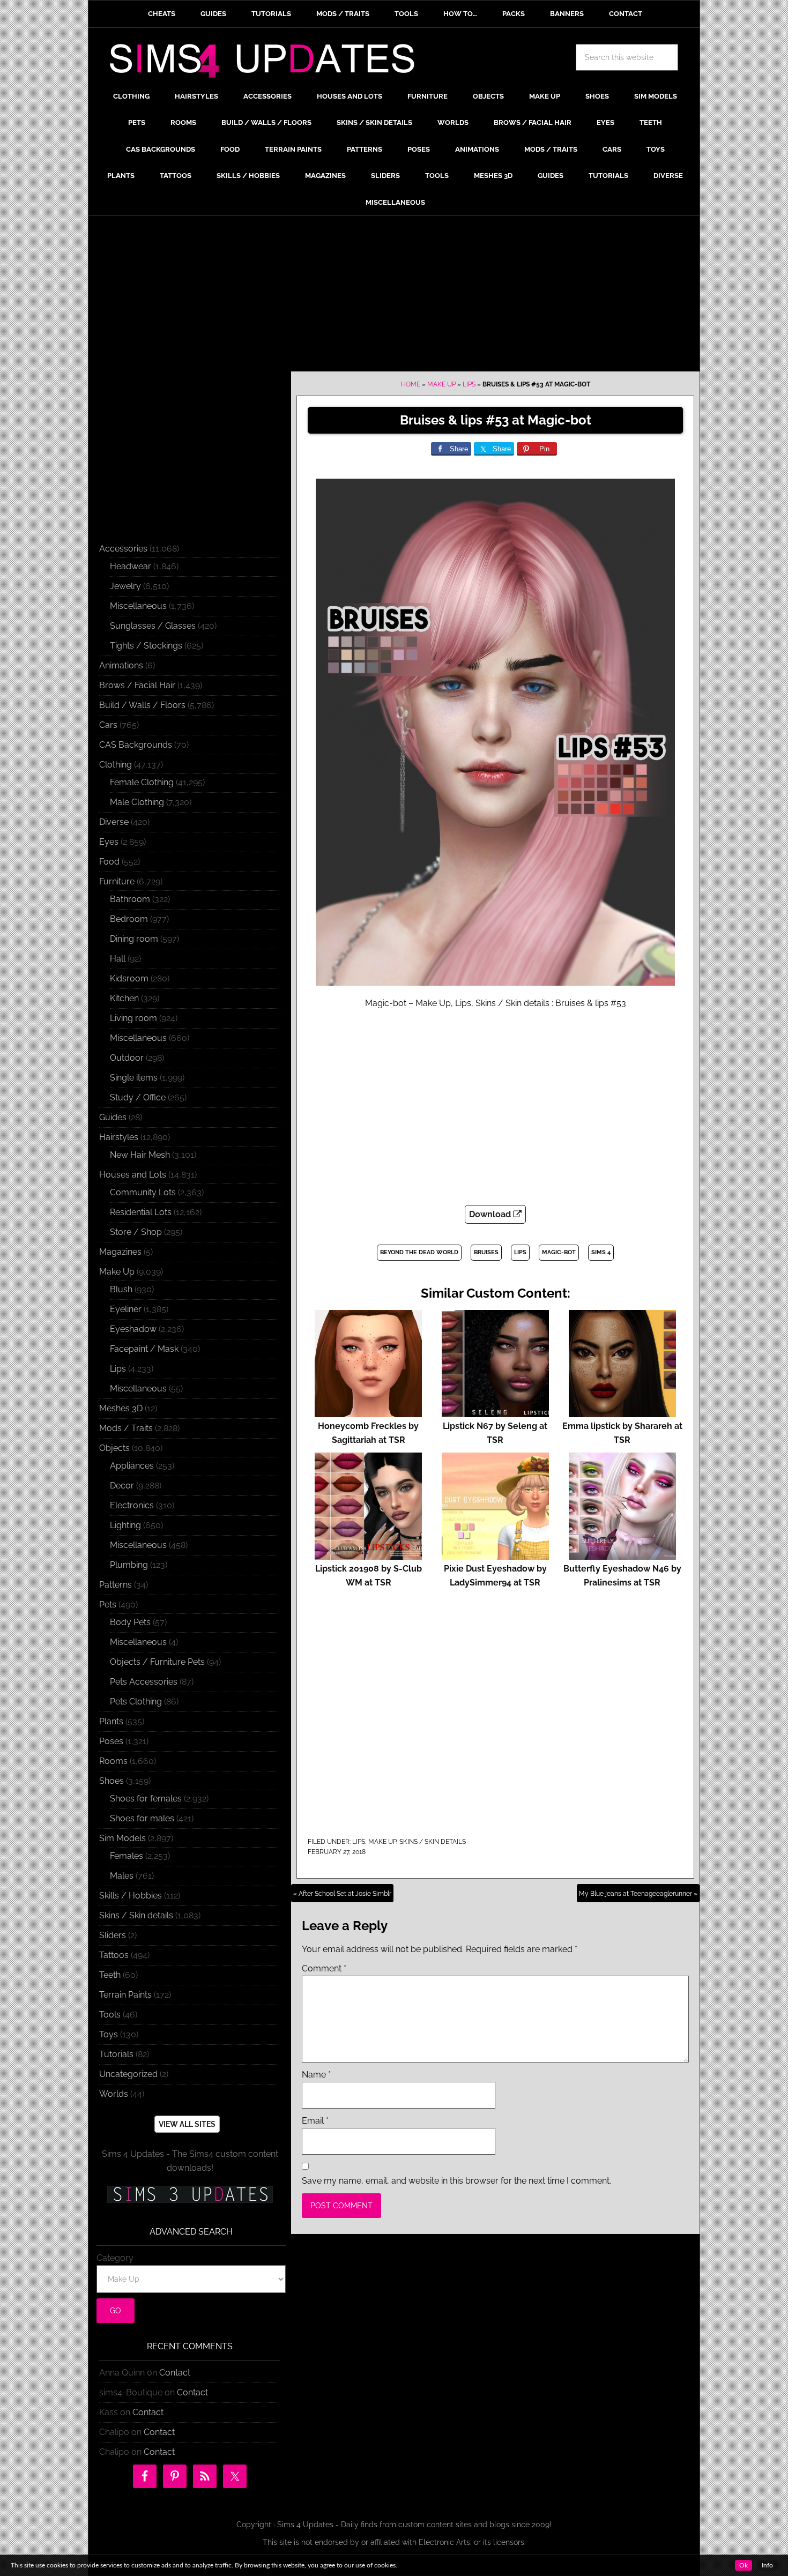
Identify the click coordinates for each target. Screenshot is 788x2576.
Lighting (125, 1525)
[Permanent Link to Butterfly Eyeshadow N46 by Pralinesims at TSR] (622, 1555)
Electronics (132, 1505)
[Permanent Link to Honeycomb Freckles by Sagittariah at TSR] (368, 1412)
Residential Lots (141, 1212)
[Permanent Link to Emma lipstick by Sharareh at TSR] (622, 1412)
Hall (118, 959)
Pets (108, 1605)
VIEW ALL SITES (187, 2124)
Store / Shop (136, 1232)
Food (109, 862)
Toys (109, 2034)
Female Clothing (142, 782)
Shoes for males (142, 1818)
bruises (486, 1252)
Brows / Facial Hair (137, 685)
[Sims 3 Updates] (190, 2194)
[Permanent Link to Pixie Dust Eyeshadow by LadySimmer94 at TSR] (495, 1555)
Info (767, 2565)
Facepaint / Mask (144, 1349)
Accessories (123, 549)
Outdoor (127, 1058)
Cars (108, 725)
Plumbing (129, 1565)
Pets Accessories (144, 1682)
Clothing (116, 765)
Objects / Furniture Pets (157, 1662)
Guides (113, 1117)
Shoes (111, 1781)
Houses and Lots (133, 1175)
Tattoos (114, 1955)
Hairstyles (119, 1137)
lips (520, 1252)
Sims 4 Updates (268, 63)
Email (315, 2121)
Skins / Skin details (433, 1842)
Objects (114, 1448)
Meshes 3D (121, 1408)
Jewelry (125, 586)
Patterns (116, 1585)
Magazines (120, 1252)
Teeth (110, 1975)
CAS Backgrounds (136, 745)
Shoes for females (146, 1799)
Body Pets (130, 1622)
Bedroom (129, 919)
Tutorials (116, 2054)
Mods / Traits (126, 1428)
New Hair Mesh (140, 1155)
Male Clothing (137, 802)
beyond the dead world (419, 1252)
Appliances (132, 1466)
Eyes (109, 842)
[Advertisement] (394, 296)
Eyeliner (126, 1309)
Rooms (113, 1761)
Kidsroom (129, 978)
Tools (110, 2015)
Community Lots (143, 1192)
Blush (121, 1289)
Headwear (131, 566)
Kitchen (124, 998)
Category (115, 2258)
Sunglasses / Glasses (153, 626)
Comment (324, 1968)
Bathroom (130, 899)
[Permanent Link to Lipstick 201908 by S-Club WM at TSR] (368, 1555)
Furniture (117, 881)
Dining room (134, 939)
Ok (744, 2565)
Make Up (441, 384)
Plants (111, 1721)
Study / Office (138, 1097)
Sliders (113, 1935)
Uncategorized (128, 2074)
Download (491, 1214)
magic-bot (559, 1252)
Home (411, 384)
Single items (134, 1078)
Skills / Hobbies (131, 1896)
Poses (111, 1741)
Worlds (114, 2094)
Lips (469, 384)
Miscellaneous (138, 606)
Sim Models (122, 1838)
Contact (175, 2373)
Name (316, 2075)
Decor (122, 1486)
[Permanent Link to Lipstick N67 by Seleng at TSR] (495, 1412)
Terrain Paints (125, 1995)
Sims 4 (601, 1252)
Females (127, 1856)
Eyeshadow (133, 1329)
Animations (121, 665)
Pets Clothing (136, 1702)
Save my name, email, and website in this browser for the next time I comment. (456, 2181)
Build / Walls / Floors (142, 705)
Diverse (114, 822)
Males (122, 1876)
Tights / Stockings (146, 646)
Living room (133, 1018)
